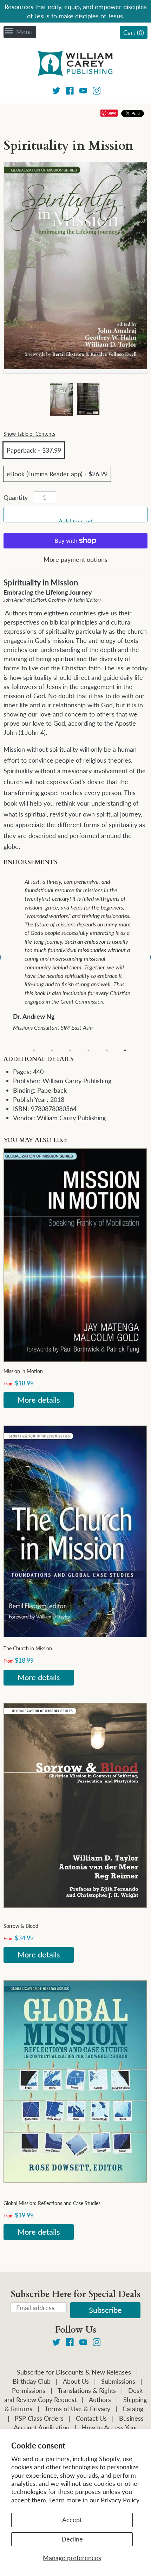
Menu (24, 32)
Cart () (134, 32)
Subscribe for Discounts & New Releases (74, 2372)
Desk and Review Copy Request (73, 2395)
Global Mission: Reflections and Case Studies (52, 2203)
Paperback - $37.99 (34, 450)
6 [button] (125, 1050)
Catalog (133, 2409)
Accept (72, 2520)
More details (39, 1400)
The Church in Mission (28, 1648)
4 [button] (88, 1050)
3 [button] (70, 1050)
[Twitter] (56, 92)
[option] (80, 958)
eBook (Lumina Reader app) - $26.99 (57, 474)
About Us (76, 2381)
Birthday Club (32, 2381)
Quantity (16, 497)
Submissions (118, 2381)
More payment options (75, 559)
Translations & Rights (87, 2390)
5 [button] (107, 1050)
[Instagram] (97, 92)
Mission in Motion (23, 1371)
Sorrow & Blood (21, 1926)
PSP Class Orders (39, 2418)
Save (112, 113)
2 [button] (52, 1050)
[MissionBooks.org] (75, 64)
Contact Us (91, 2418)
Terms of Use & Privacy (77, 2409)
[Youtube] (83, 92)
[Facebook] (70, 92)
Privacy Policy (120, 2500)
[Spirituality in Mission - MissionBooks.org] (61, 400)
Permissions (29, 2390)
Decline (72, 2539)
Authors (100, 2400)
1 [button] (34, 1050)
